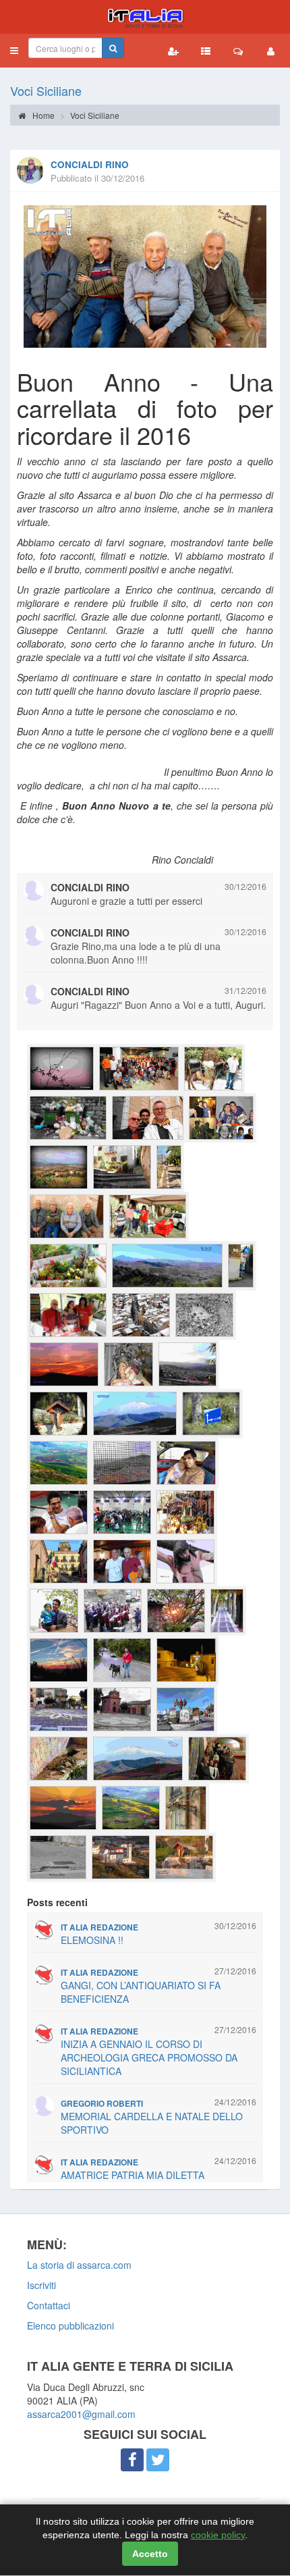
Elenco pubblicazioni (70, 2325)
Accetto (150, 2554)
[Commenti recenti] (238, 51)
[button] (14, 51)
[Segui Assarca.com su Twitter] (158, 2460)
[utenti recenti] (173, 51)
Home (42, 115)
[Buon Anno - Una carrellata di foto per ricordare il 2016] (145, 276)
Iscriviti (41, 2285)
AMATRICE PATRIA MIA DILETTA (133, 2175)
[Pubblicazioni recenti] (206, 51)
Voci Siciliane (46, 90)
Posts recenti (57, 1902)
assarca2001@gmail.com (81, 2414)
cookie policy (218, 2535)
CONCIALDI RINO (90, 164)
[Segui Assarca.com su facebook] (132, 2460)
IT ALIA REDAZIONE (99, 1927)
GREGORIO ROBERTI (102, 2104)
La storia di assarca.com (79, 2265)
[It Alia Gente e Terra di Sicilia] (145, 17)
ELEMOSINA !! (92, 1940)
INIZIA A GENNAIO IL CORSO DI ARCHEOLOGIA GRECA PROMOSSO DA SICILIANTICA (149, 2057)
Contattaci (49, 2305)
